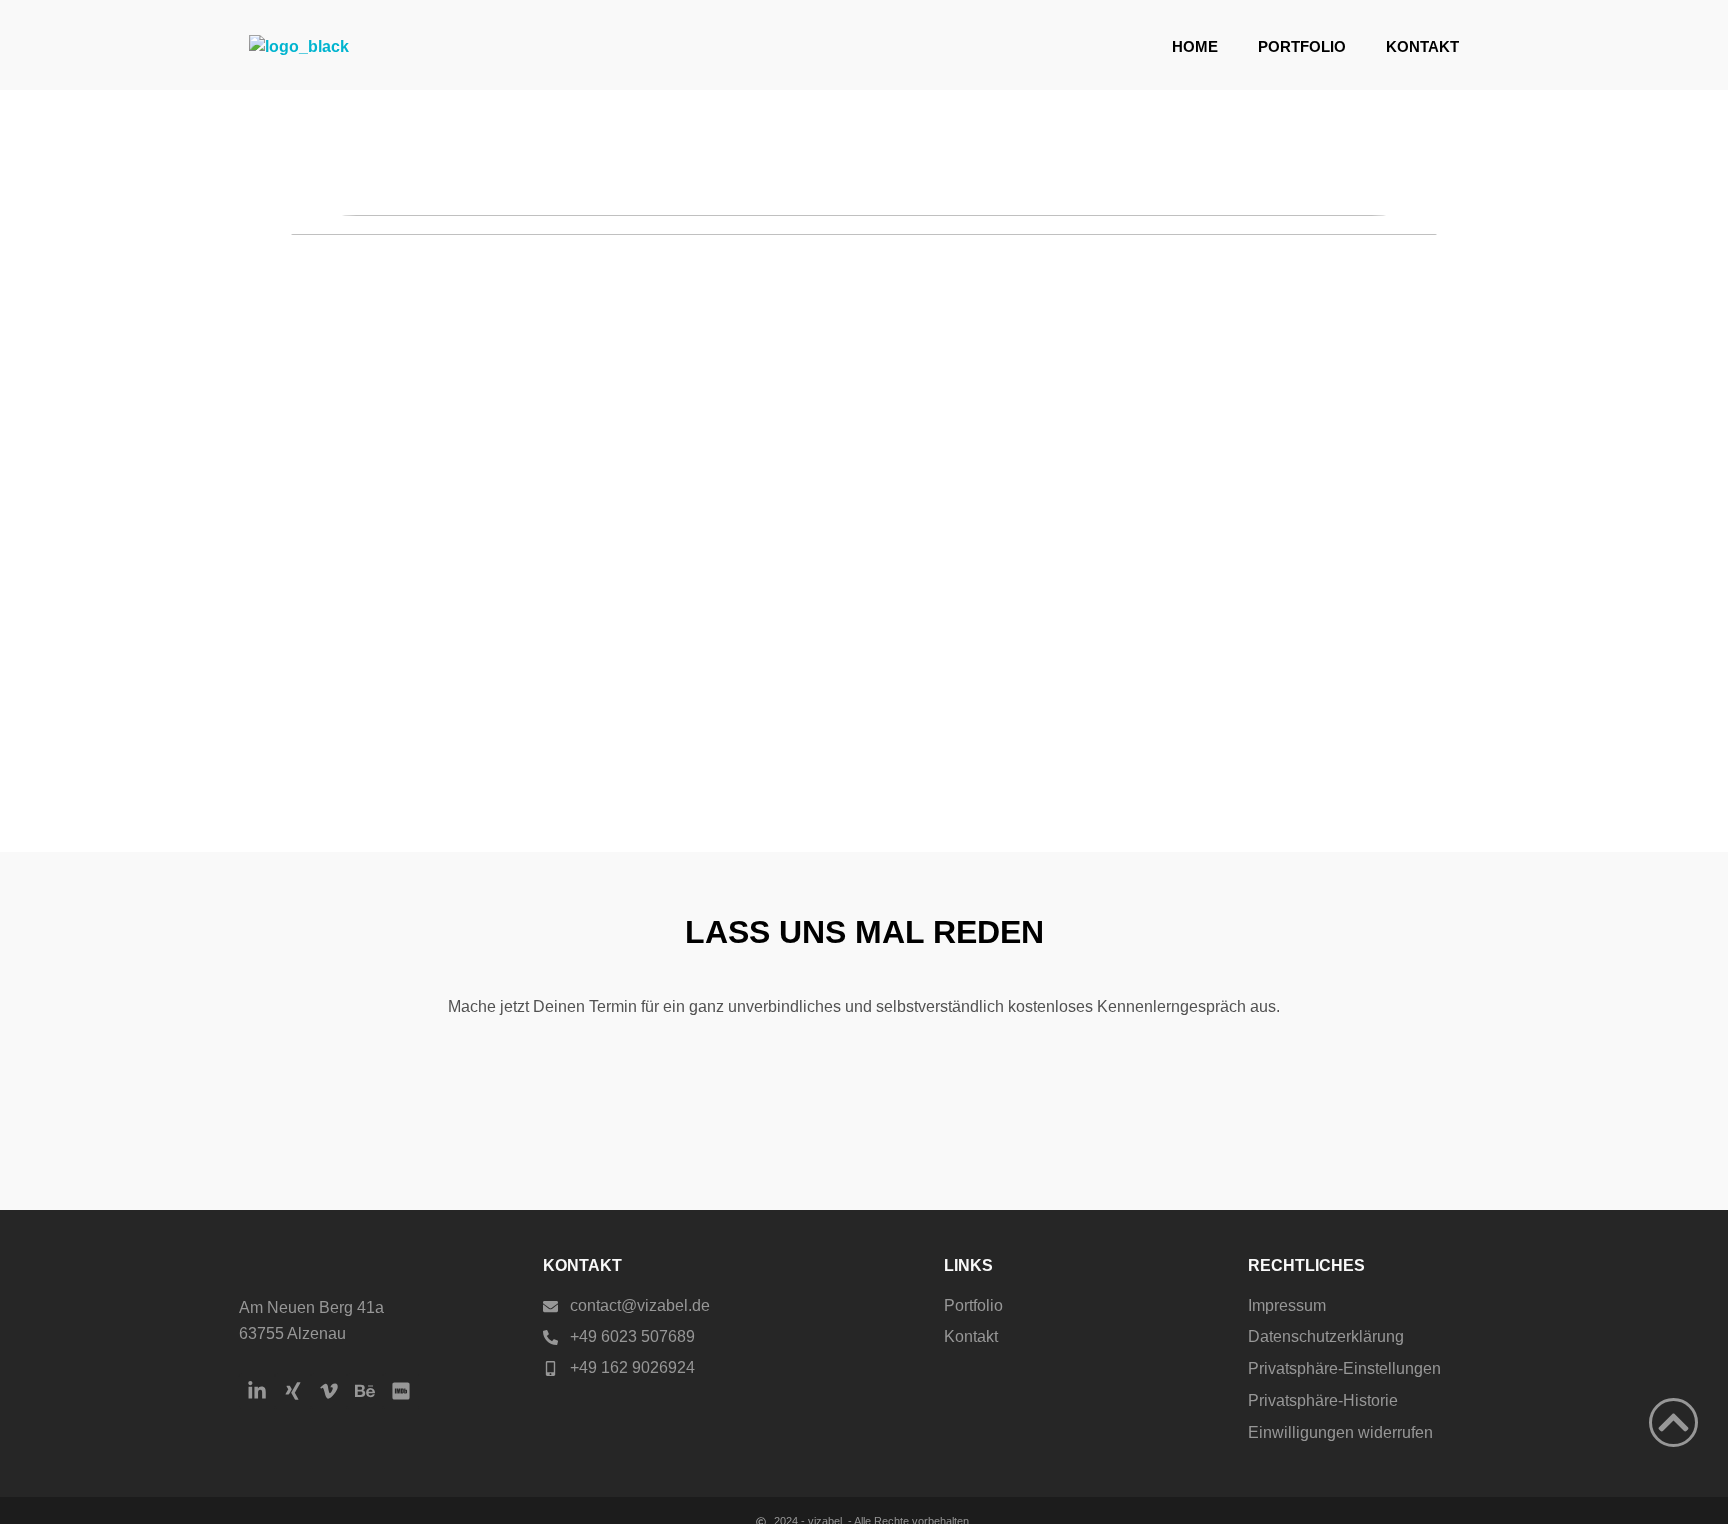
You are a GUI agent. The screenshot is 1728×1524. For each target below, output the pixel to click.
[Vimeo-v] (329, 1391)
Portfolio (1302, 46)
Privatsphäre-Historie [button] (1323, 1400)
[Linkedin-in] (257, 1391)
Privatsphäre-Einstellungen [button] (1344, 1368)
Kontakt (1422, 46)
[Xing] (293, 1391)
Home (1195, 46)
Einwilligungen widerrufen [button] (1340, 1432)
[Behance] (365, 1391)
